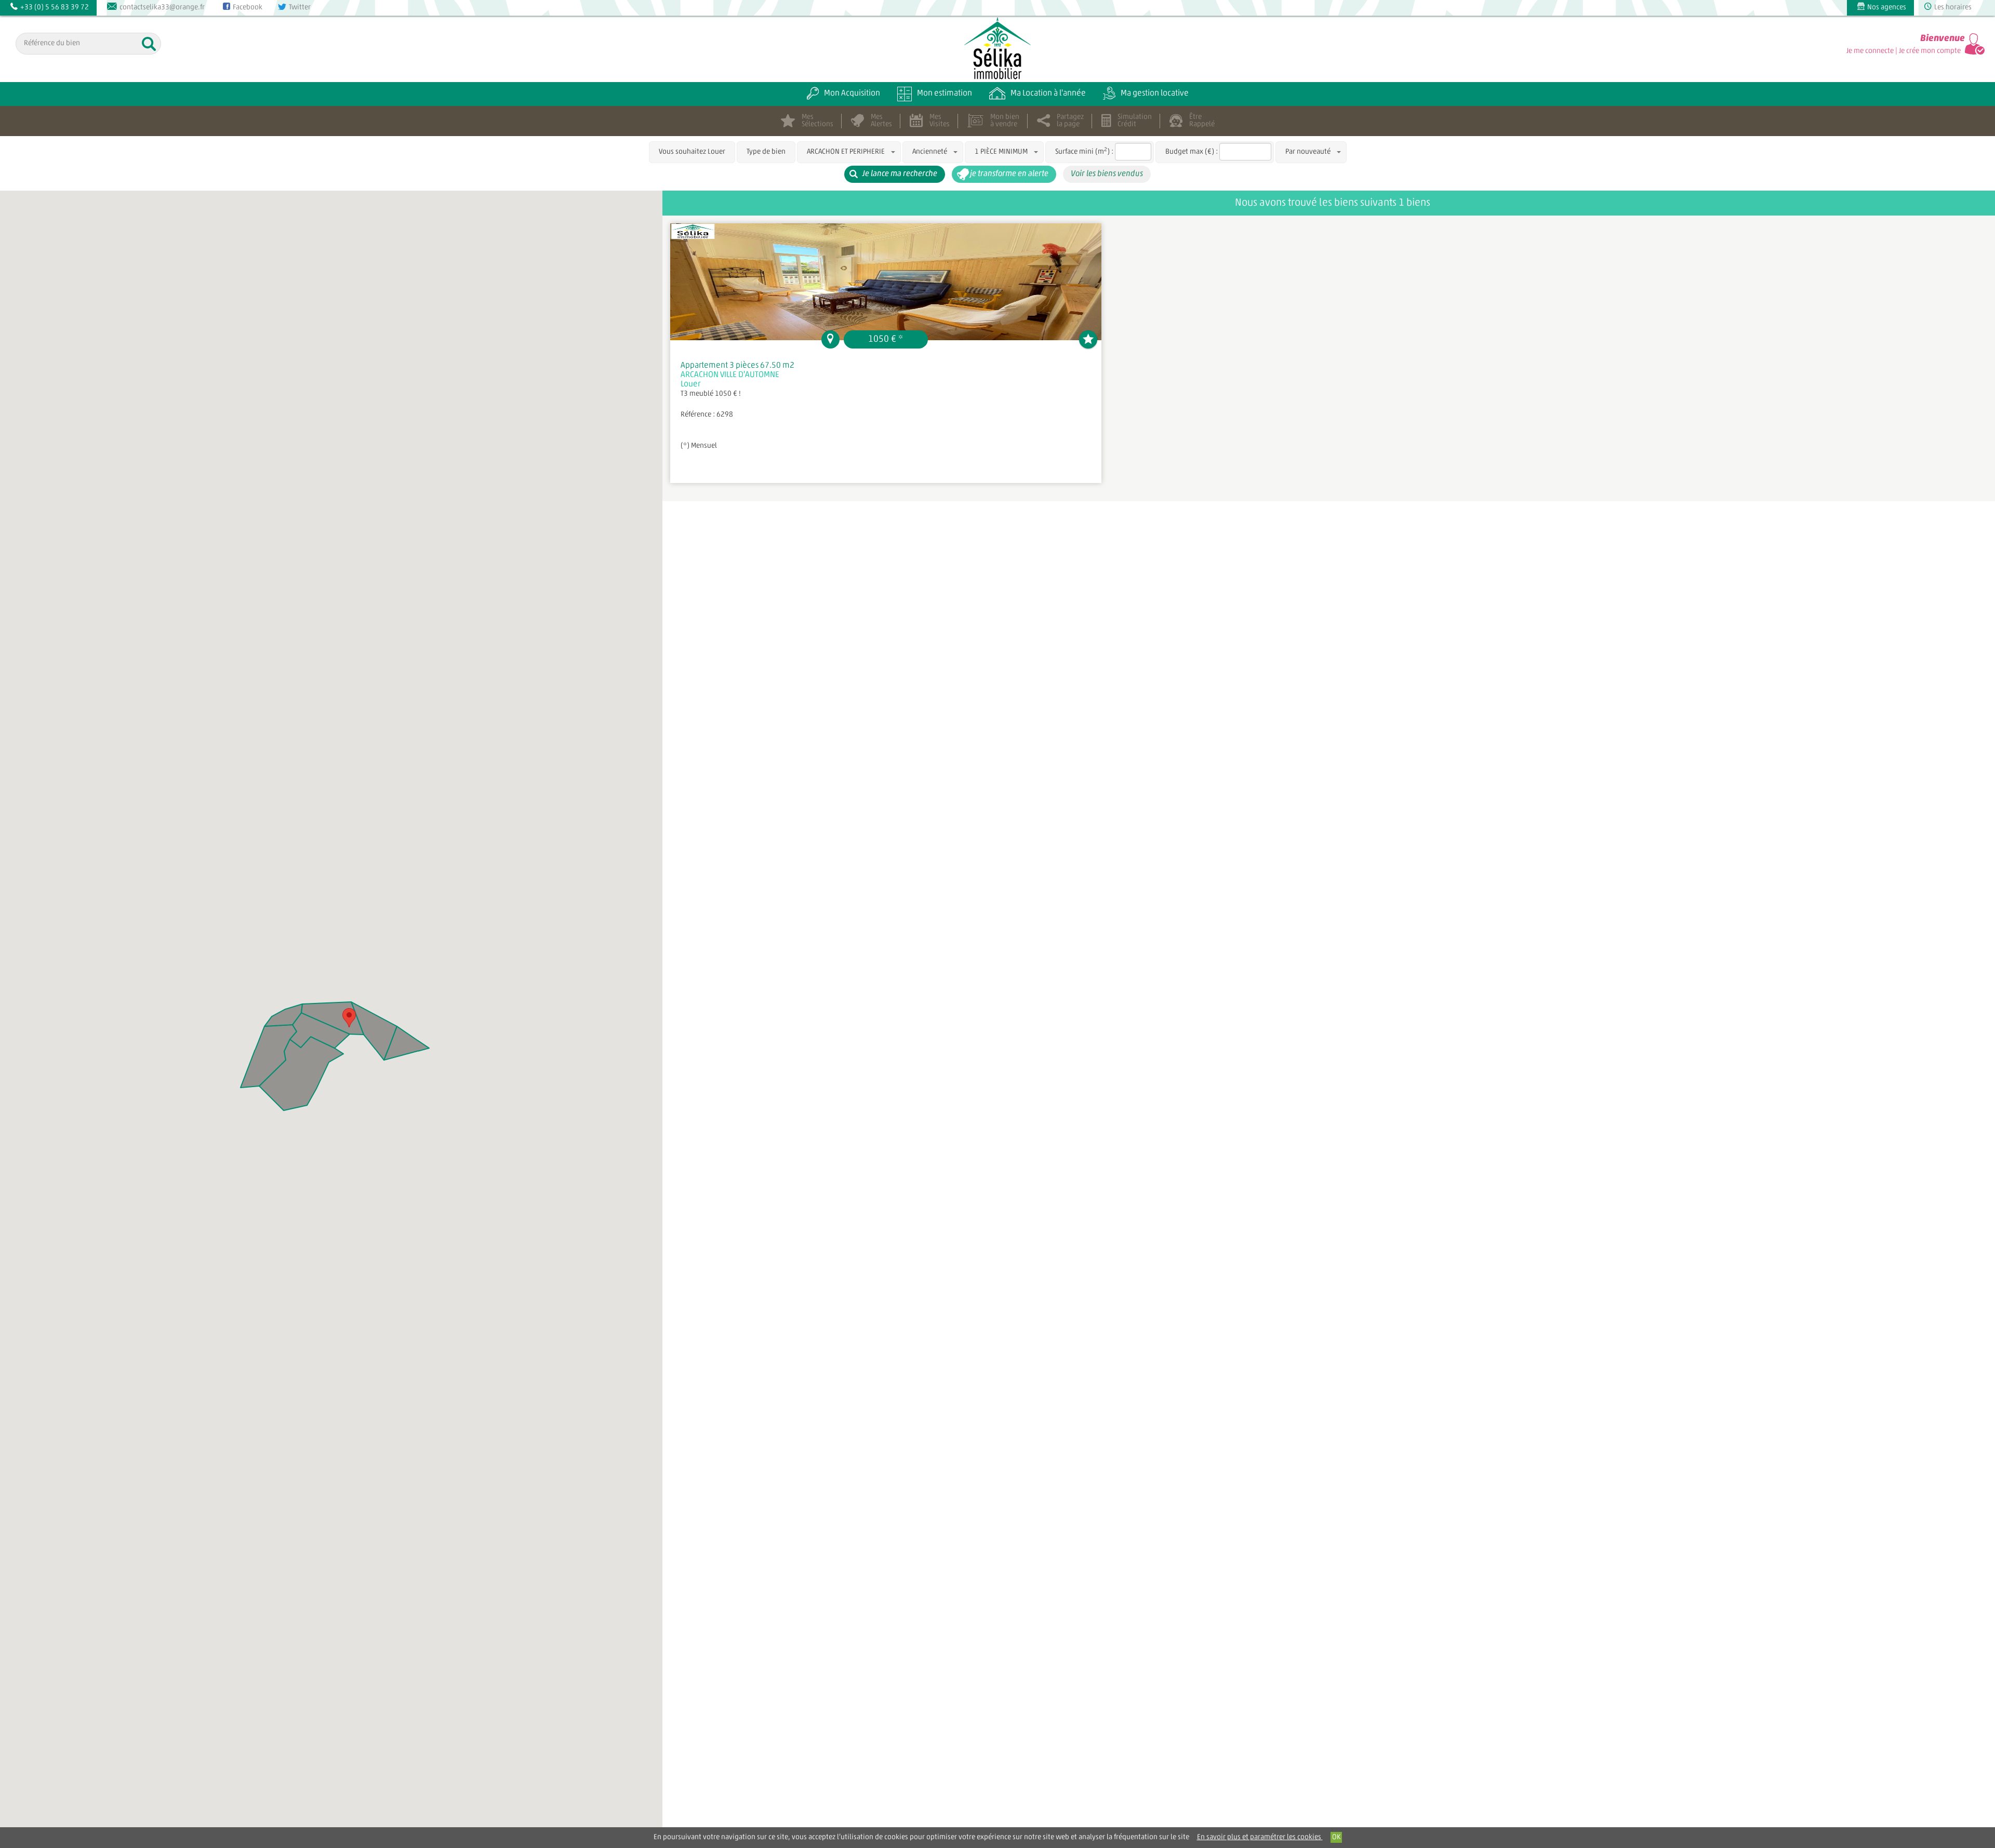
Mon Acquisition (852, 93)
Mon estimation (945, 93)
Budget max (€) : (1192, 152)
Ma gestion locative (1155, 93)
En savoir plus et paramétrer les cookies (1260, 1837)
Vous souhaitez (692, 152)
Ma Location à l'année (1048, 93)
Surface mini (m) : (1084, 151)
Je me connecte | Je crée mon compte (1904, 51)
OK (1336, 1837)
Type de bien (766, 152)
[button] (349, 1018)
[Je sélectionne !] (1088, 339)
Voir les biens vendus (1107, 174)
